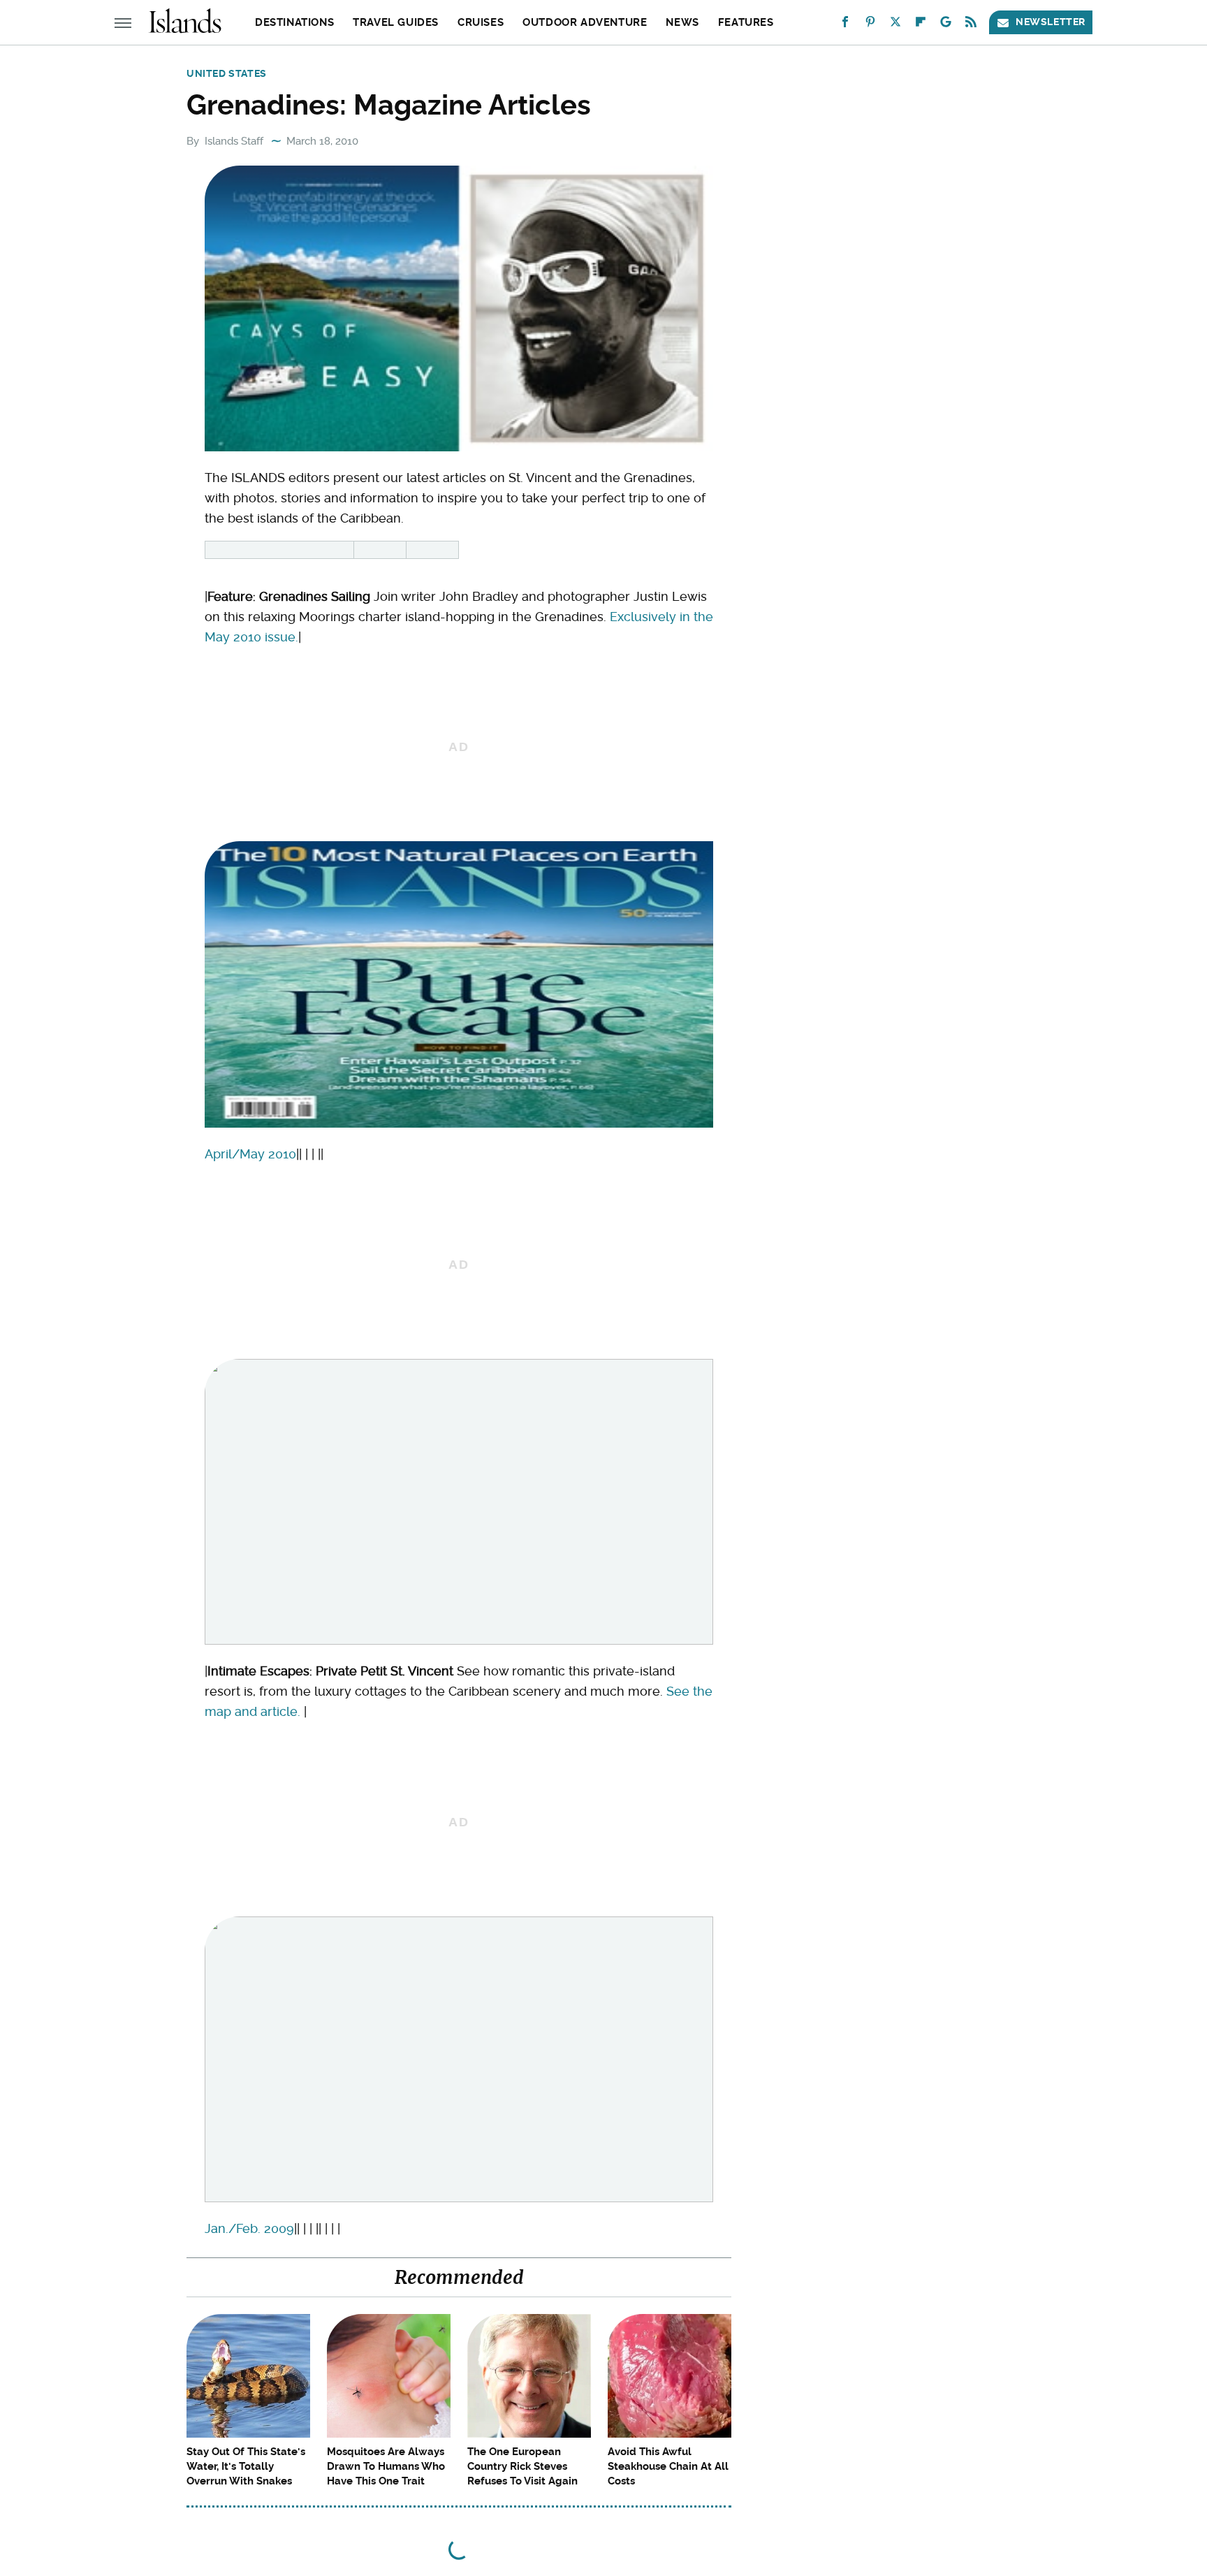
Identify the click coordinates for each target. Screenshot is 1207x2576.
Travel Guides (396, 22)
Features (746, 22)
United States (227, 73)
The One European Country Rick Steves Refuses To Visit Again (522, 2466)
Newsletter (1051, 22)
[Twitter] (895, 25)
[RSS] (971, 25)
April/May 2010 (250, 1154)
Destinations (294, 22)
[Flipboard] (921, 25)
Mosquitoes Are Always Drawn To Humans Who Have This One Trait (386, 2466)
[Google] (946, 25)
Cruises (481, 22)
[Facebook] (845, 25)
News (682, 22)
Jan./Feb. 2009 (249, 2228)
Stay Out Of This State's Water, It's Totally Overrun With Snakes (246, 2466)
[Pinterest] (870, 25)
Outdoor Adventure (585, 22)
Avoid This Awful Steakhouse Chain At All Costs (668, 2466)
